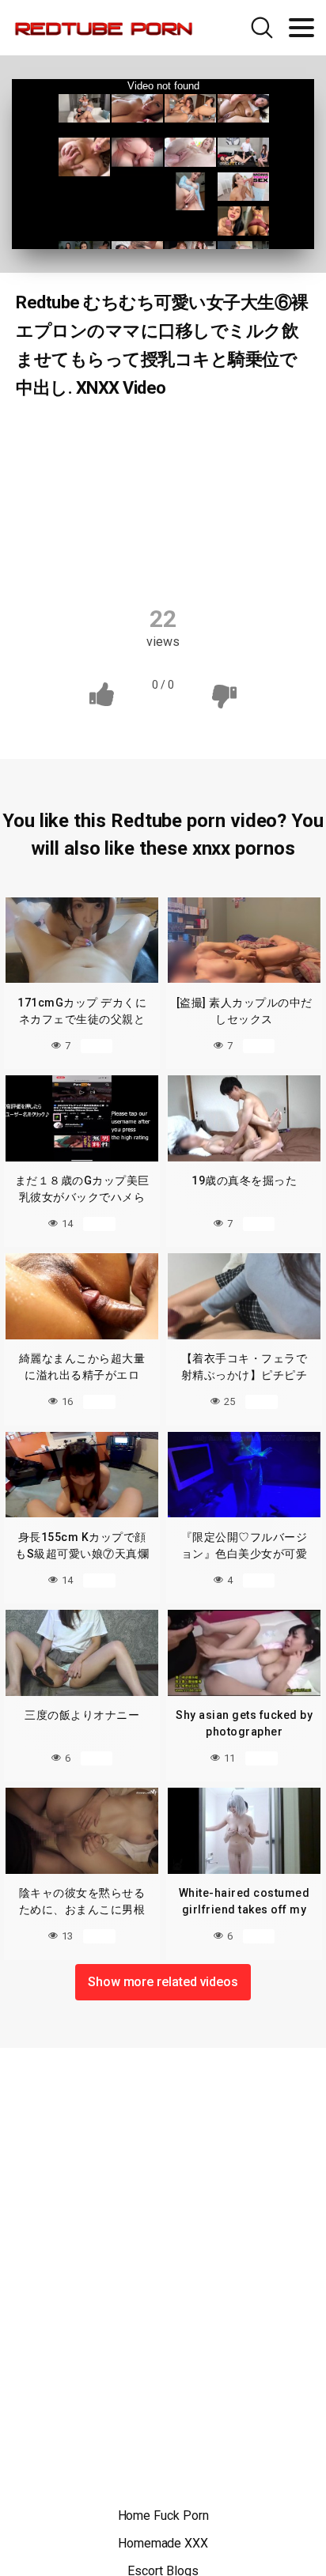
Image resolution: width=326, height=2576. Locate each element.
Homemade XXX (163, 2543)
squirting (175, 561)
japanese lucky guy (191, 500)
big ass (269, 438)
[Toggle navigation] (301, 28)
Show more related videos (163, 1982)
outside (273, 531)
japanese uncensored (91, 531)
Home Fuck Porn (163, 2516)
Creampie (270, 469)
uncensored (261, 561)
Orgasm (200, 531)
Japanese (69, 438)
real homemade (80, 561)
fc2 (101, 500)
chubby (192, 469)
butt (130, 469)
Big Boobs (61, 469)
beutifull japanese (172, 438)
